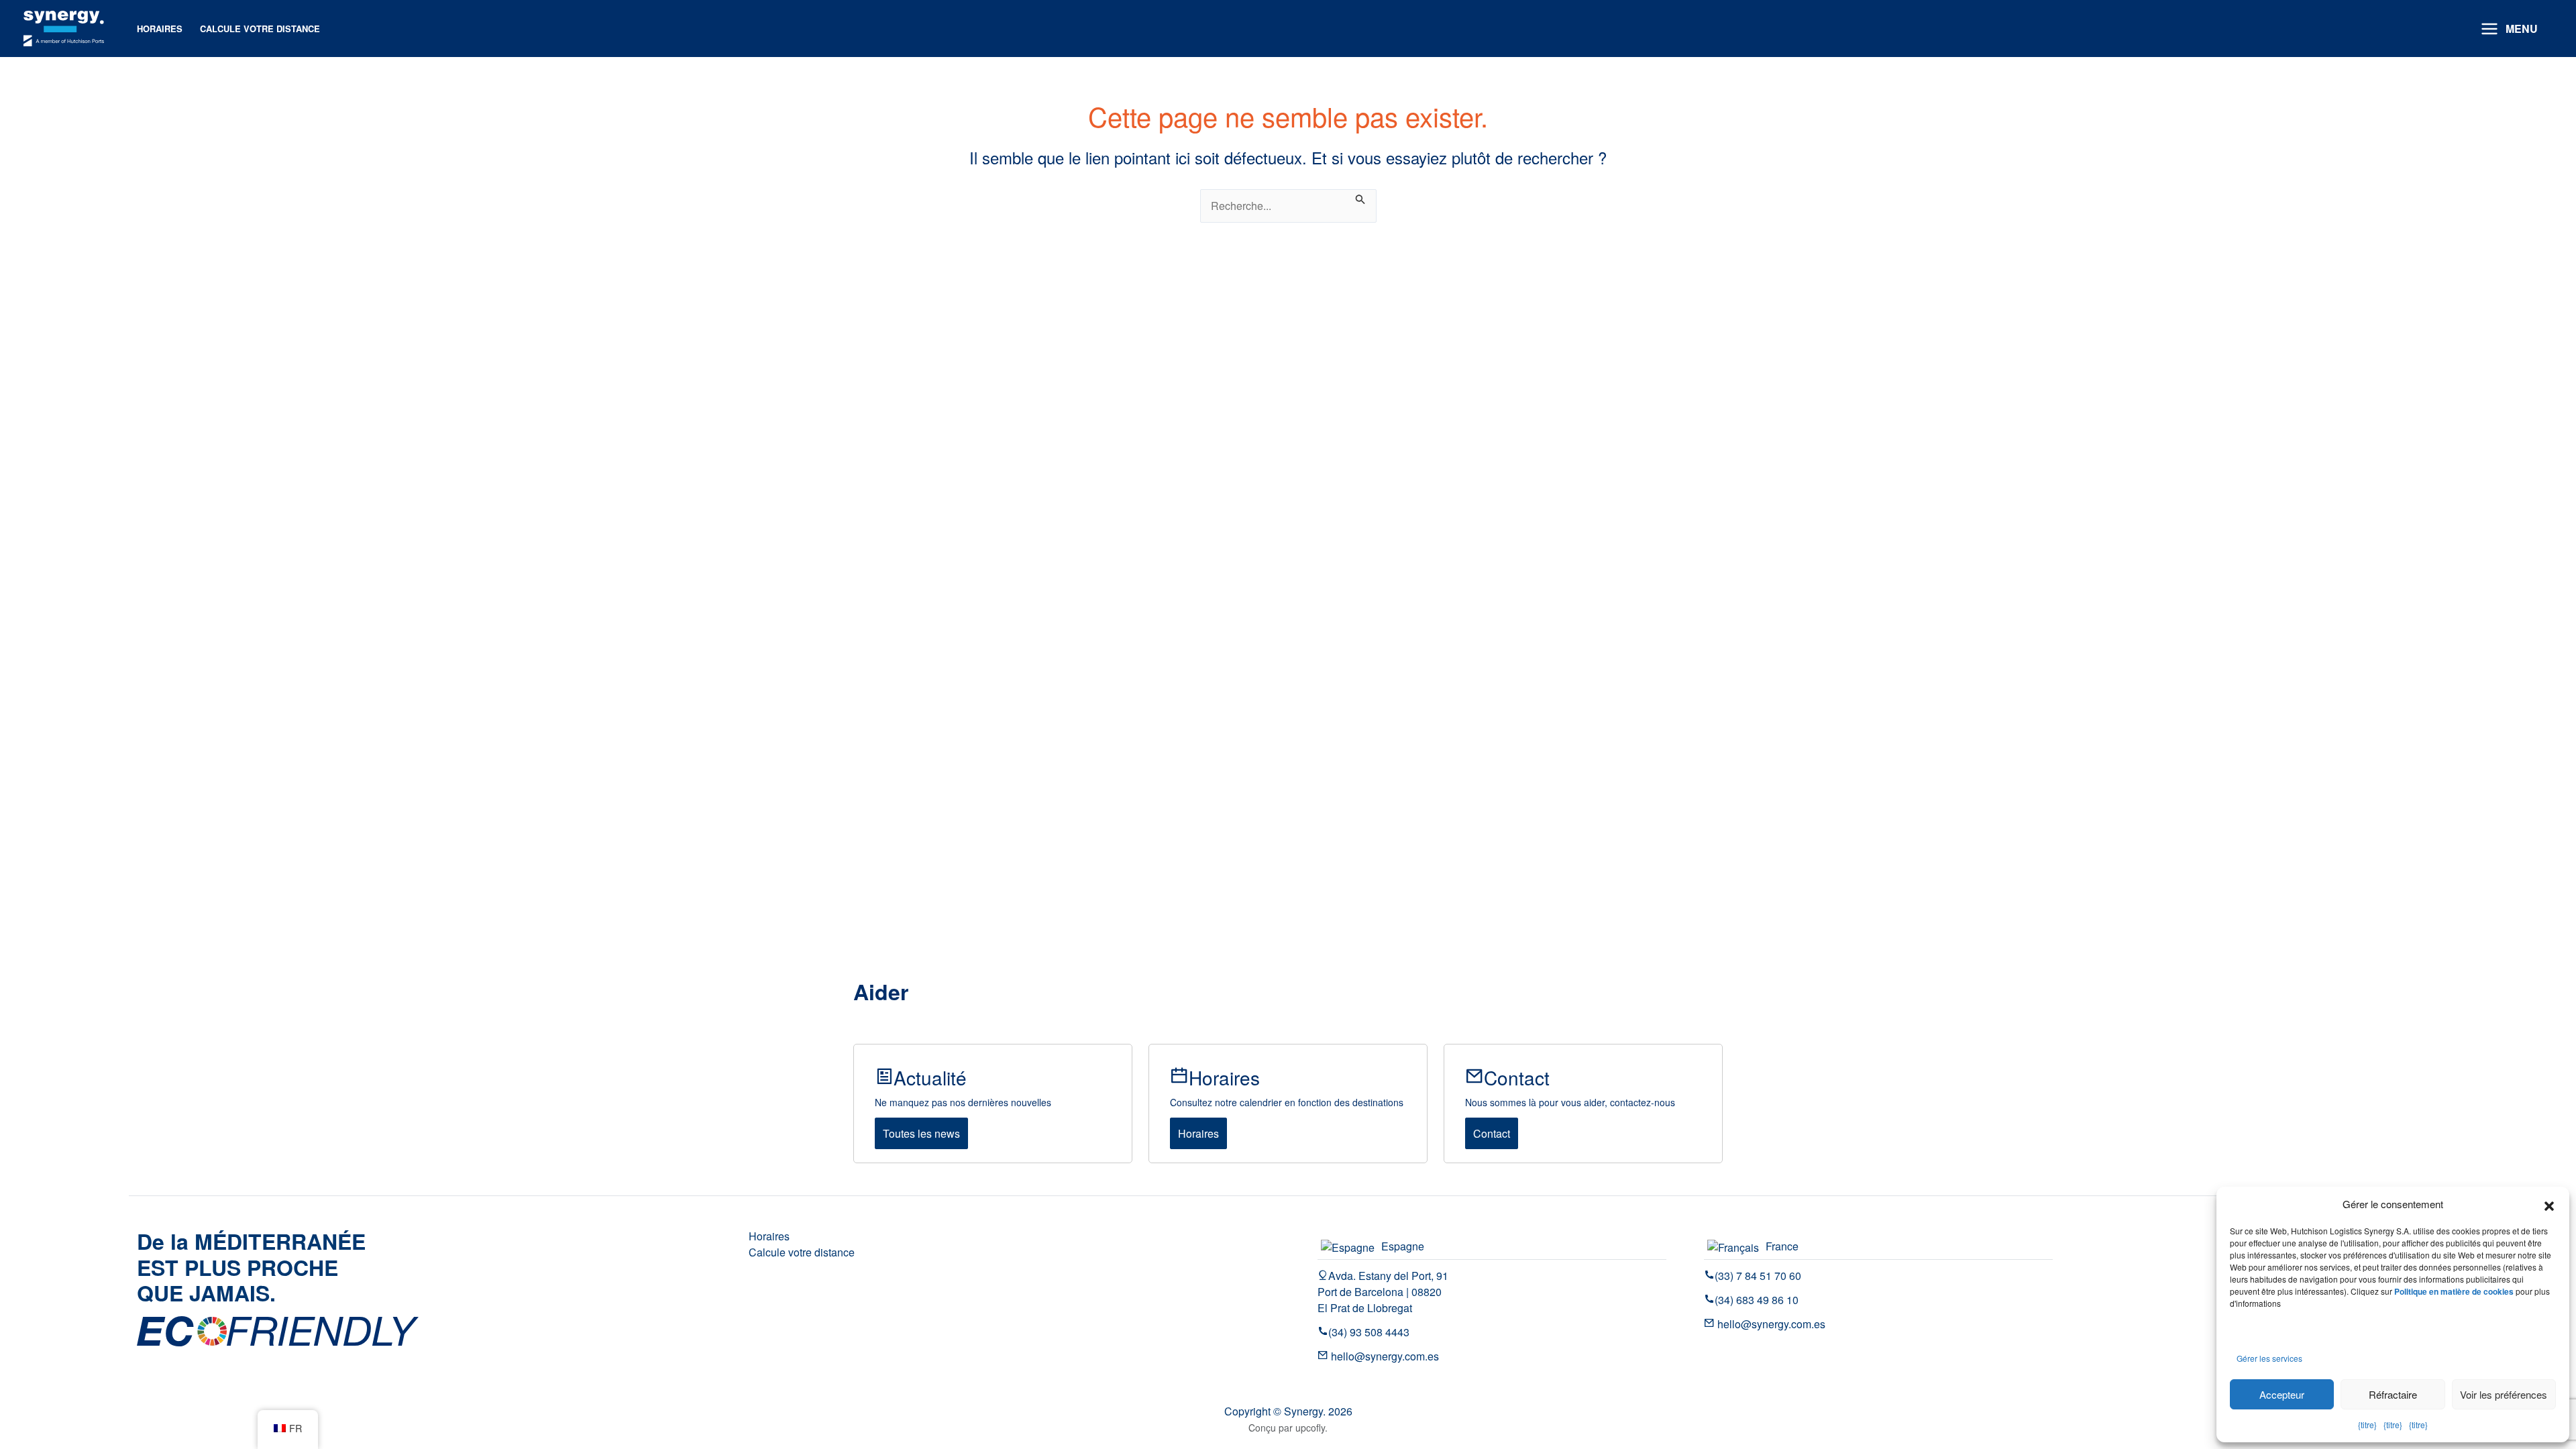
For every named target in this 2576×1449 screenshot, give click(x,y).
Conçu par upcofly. (1288, 1428)
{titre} (2367, 1425)
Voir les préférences (2504, 1394)
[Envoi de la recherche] (1360, 197)
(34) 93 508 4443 (1369, 1332)
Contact (1492, 1133)
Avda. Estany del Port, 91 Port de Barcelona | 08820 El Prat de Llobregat (1383, 1292)
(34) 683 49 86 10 (1757, 1300)
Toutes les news (921, 1133)
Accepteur (2282, 1394)
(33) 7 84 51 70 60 (1758, 1276)
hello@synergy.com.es (1384, 1356)
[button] (2549, 1204)
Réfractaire (2393, 1394)
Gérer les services (2269, 1358)
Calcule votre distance (802, 1252)
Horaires (1198, 1133)
